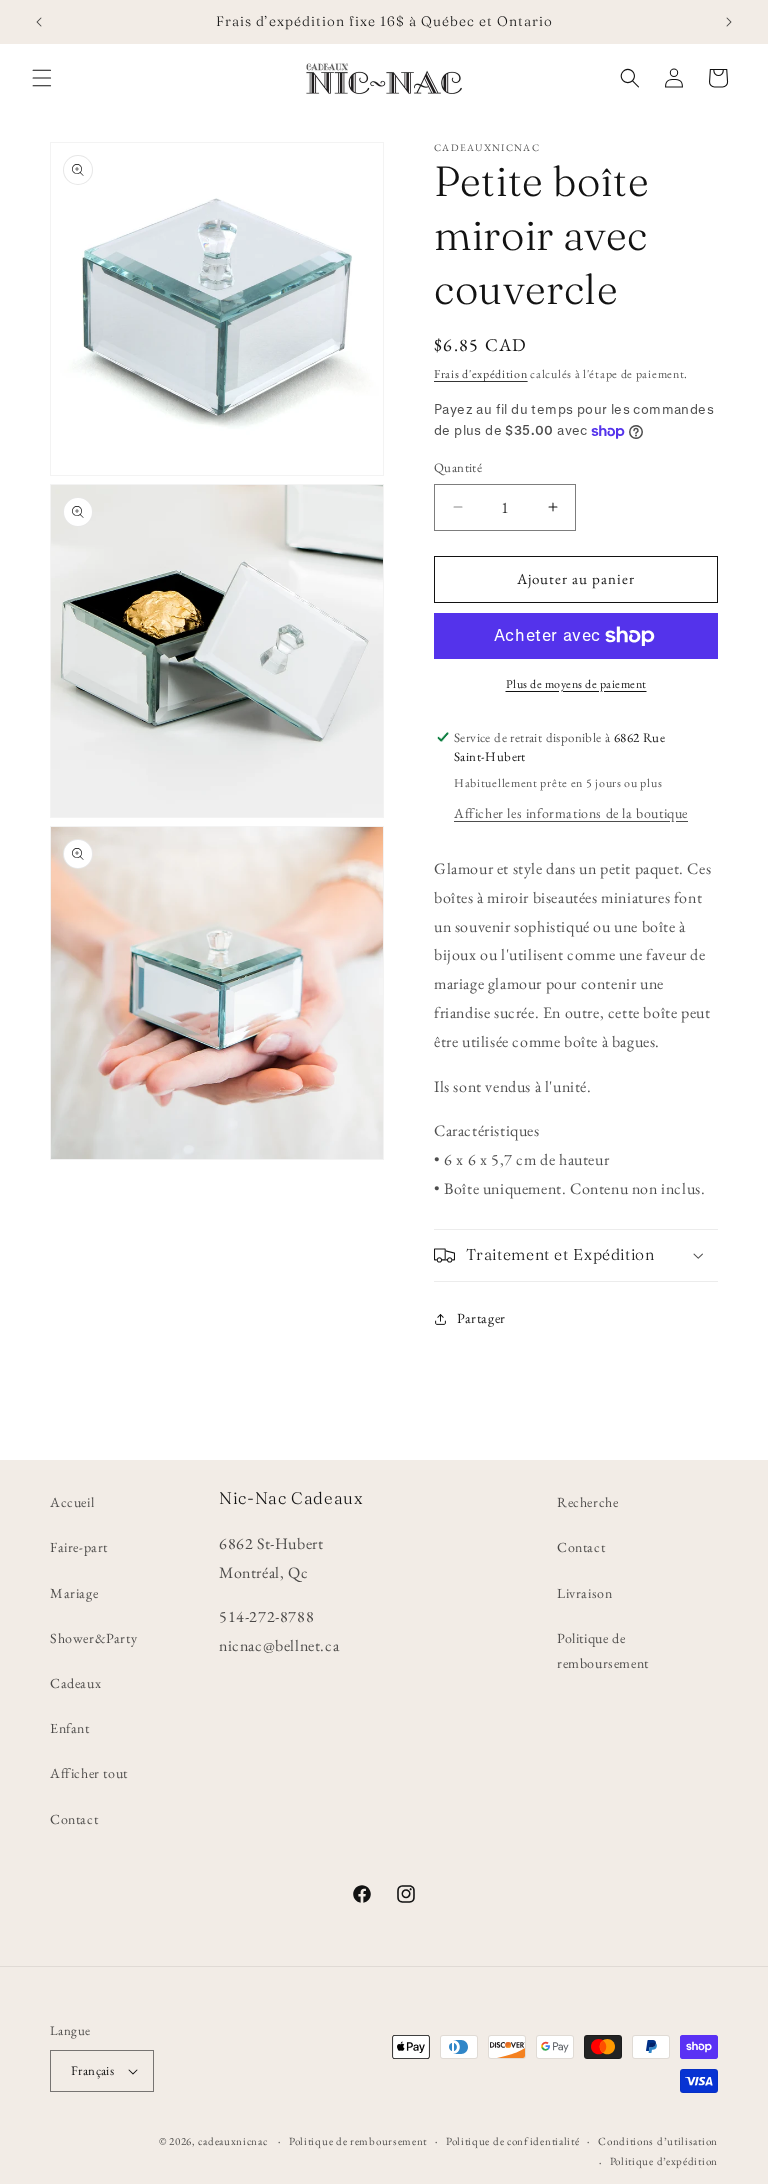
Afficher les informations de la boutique (571, 813)
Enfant (70, 1728)
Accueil (72, 1502)
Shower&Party (93, 1638)
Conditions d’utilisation (658, 2141)
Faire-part (79, 1547)
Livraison (584, 1593)
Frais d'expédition (481, 374)
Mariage (74, 1593)
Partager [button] (481, 1318)
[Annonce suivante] (729, 22)
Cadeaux (75, 1683)
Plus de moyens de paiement (576, 684)
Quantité (458, 467)
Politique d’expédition (664, 2161)
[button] (42, 78)
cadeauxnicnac (232, 2141)
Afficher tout (89, 1773)
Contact (74, 1819)
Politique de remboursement (603, 1650)
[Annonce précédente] (39, 22)
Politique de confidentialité (513, 2141)
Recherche (587, 1502)
